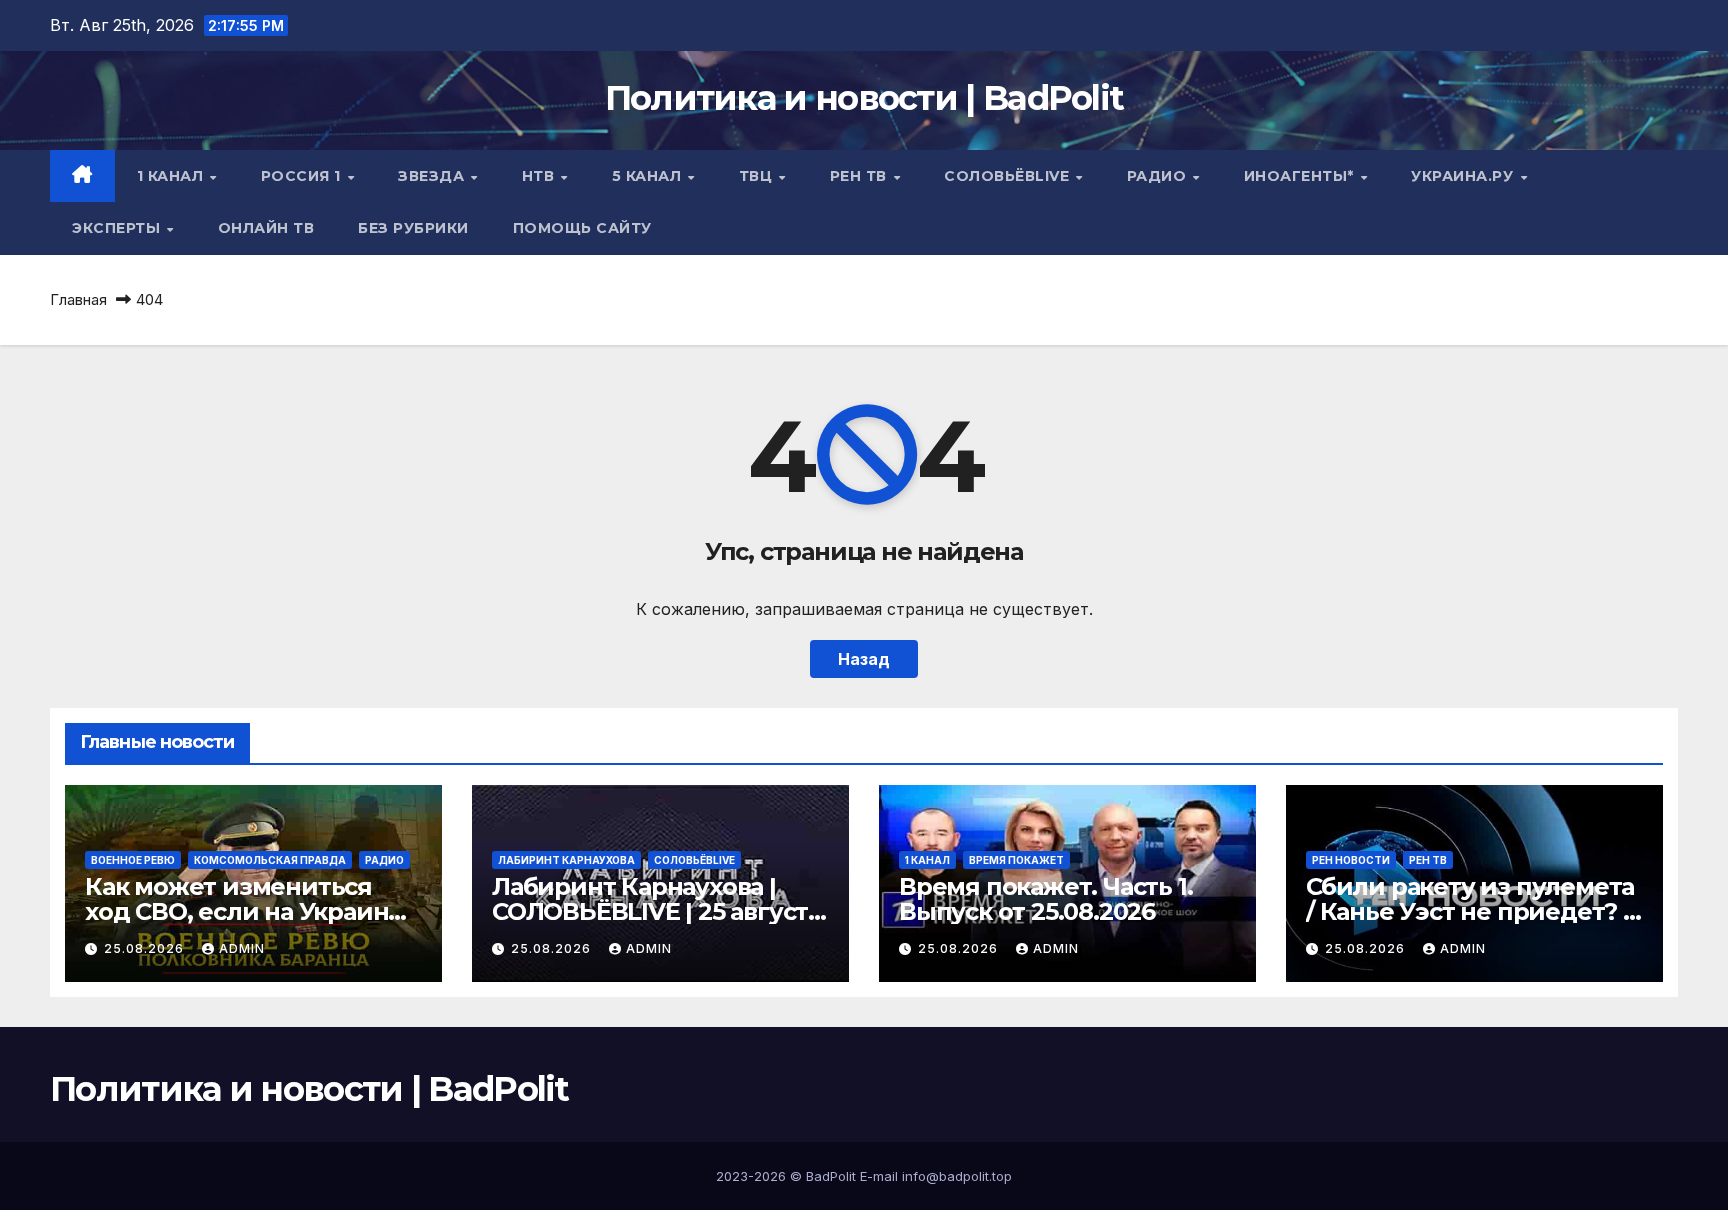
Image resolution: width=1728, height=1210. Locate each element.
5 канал (649, 176)
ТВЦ (758, 176)
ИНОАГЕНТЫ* (1301, 176)
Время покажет (1016, 860)
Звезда (433, 176)
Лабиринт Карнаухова (566, 860)
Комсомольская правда (270, 860)
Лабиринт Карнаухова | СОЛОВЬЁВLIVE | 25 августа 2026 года (656, 911)
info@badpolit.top (957, 1176)
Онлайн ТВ (266, 228)
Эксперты (118, 228)
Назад (864, 659)
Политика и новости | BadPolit (864, 98)
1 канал (172, 176)
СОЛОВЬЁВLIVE (1009, 176)
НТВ (540, 176)
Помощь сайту (582, 228)
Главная (78, 299)
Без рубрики (413, 228)
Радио (1159, 176)
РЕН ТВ (861, 176)
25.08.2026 (146, 948)
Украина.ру (1464, 176)
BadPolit (831, 1176)
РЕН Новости (1351, 860)
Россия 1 (303, 176)
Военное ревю (133, 860)
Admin (242, 948)
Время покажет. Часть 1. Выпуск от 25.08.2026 (1045, 899)
